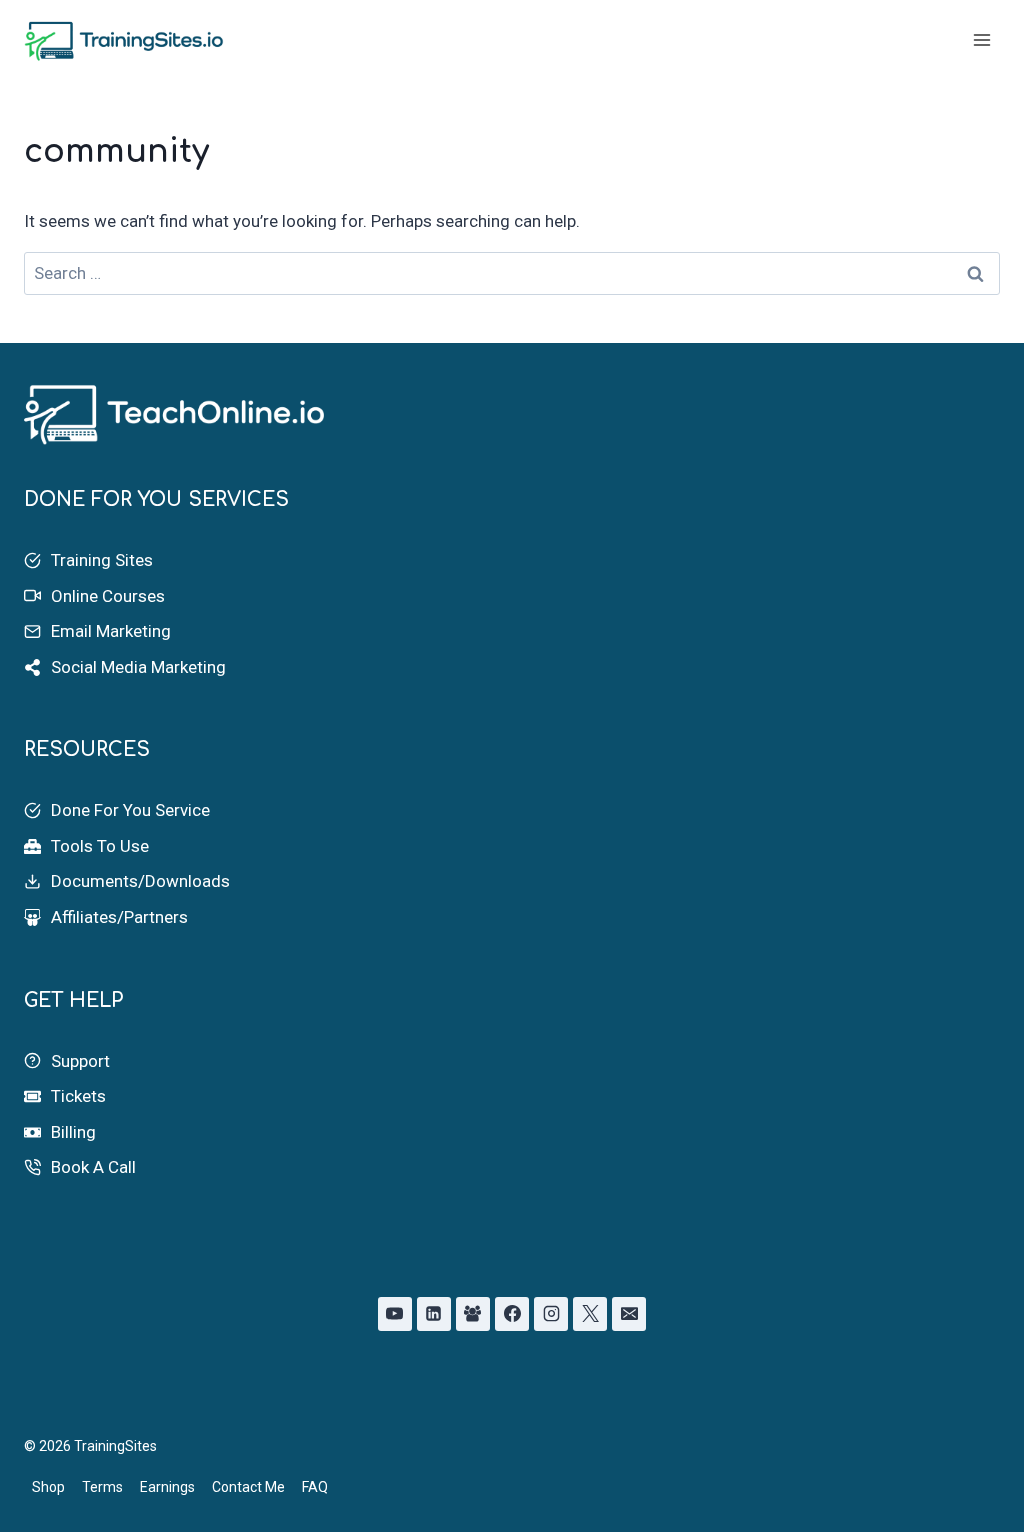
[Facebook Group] (473, 1314)
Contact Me (248, 1487)
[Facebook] (512, 1314)
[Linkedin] (434, 1314)
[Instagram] (551, 1314)
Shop (48, 1487)
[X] (590, 1314)
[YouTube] (395, 1314)
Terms (102, 1487)
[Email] (629, 1314)
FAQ (315, 1487)
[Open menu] (981, 39)
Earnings (167, 1487)
